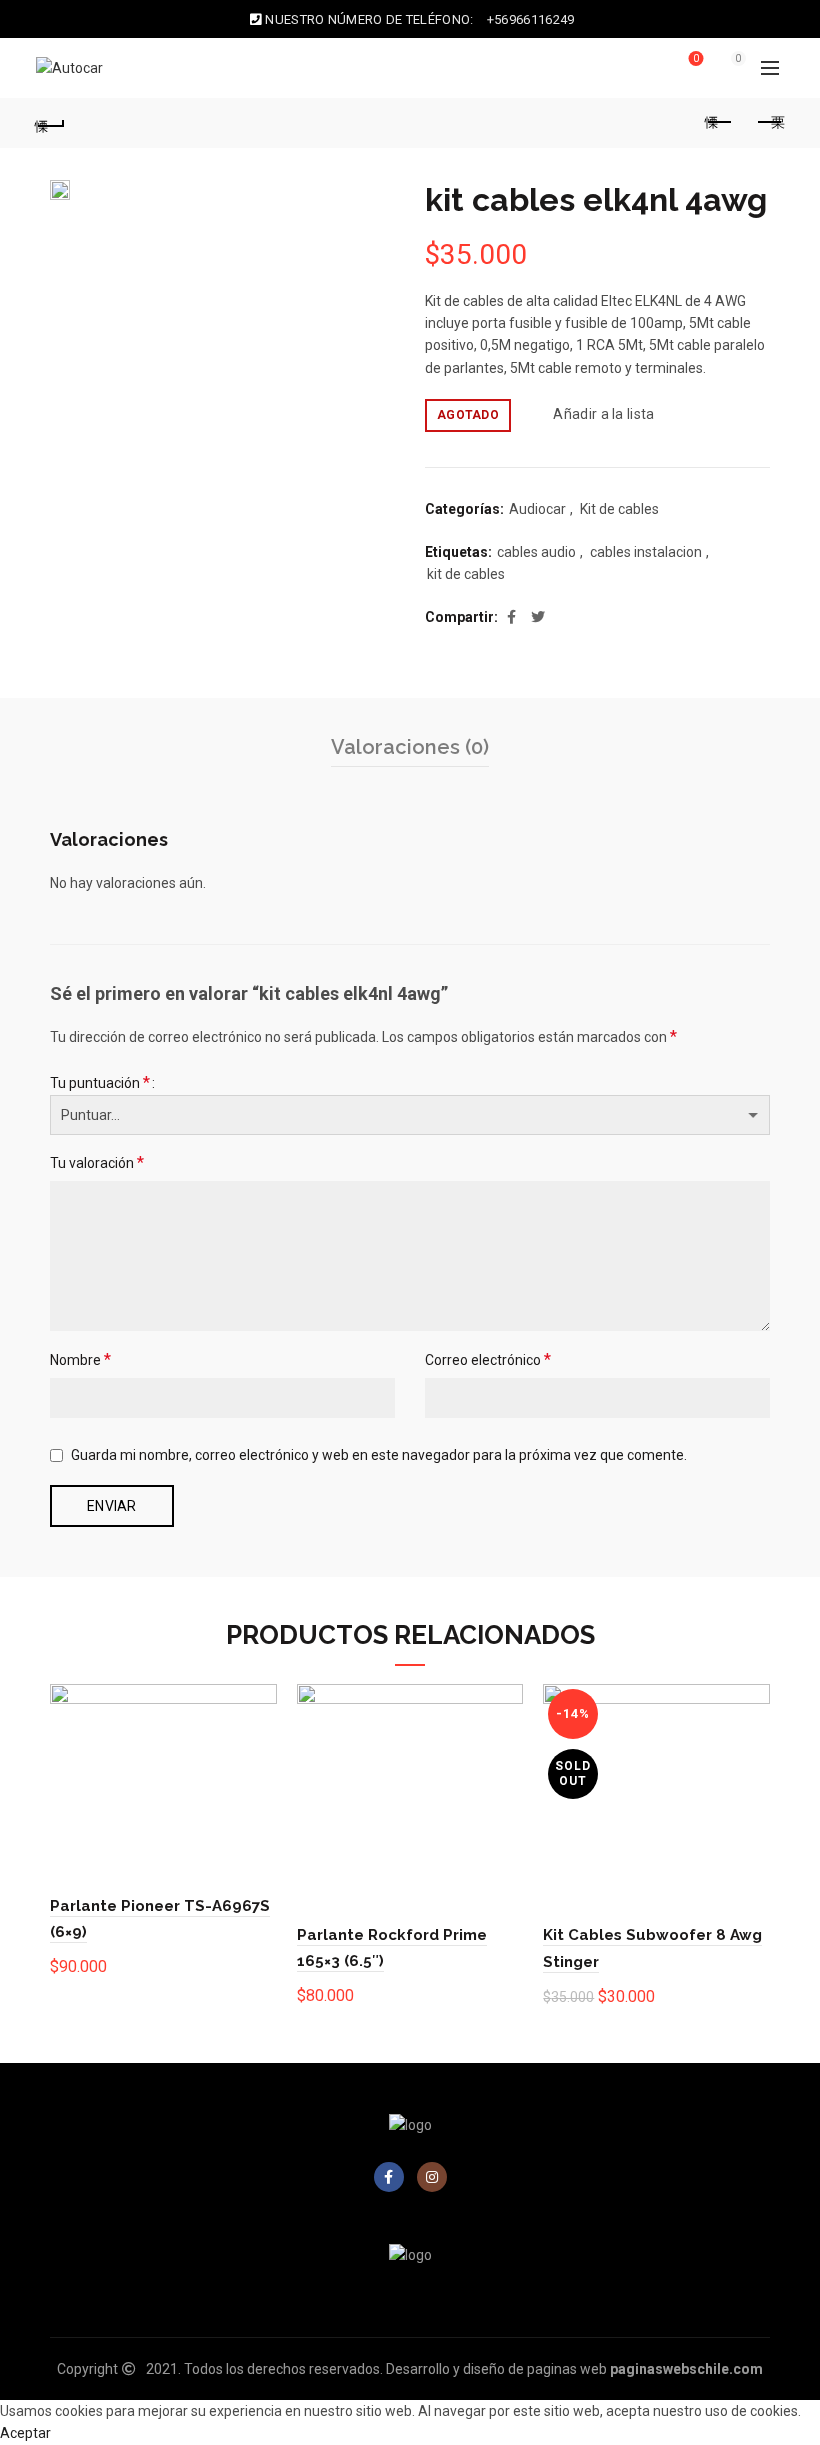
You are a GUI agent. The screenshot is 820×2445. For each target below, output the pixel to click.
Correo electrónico (488, 1359)
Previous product (720, 123)
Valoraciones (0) (410, 747)
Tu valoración (97, 1162)
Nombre (80, 1359)
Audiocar (537, 509)
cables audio (536, 552)
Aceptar (25, 2433)
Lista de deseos (696, 58)
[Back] (51, 123)
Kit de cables (619, 509)
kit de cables (466, 574)
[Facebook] (389, 2177)
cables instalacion (646, 552)
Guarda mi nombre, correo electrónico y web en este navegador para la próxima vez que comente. (379, 1455)
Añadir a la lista (603, 414)
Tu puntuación (100, 1082)
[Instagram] (432, 2177)
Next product (770, 123)
